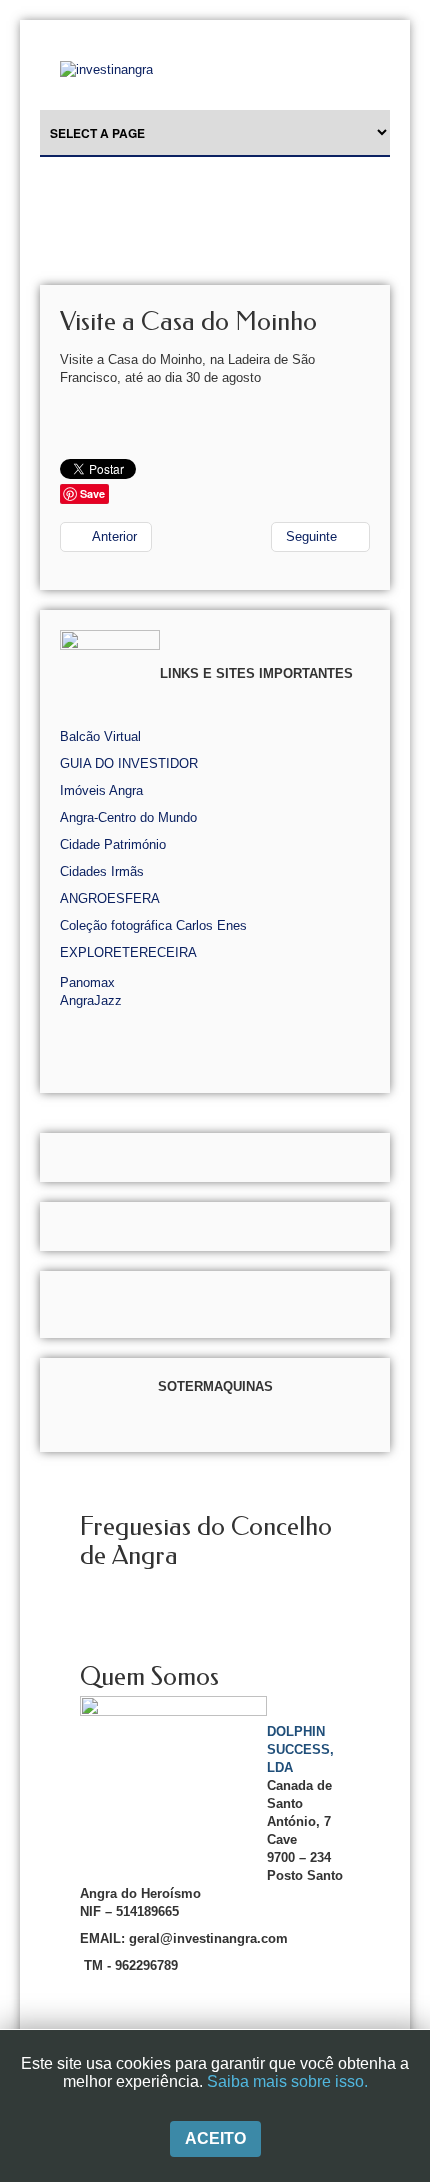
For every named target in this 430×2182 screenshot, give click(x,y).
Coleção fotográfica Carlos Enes (153, 925)
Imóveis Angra (101, 790)
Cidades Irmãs (102, 871)
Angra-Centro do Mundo (128, 817)
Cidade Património (113, 844)
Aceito (215, 2138)
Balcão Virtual (100, 736)
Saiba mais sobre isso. (287, 2081)
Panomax (87, 982)
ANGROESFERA (110, 898)
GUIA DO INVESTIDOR (129, 763)
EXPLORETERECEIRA (128, 952)
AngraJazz (91, 1000)
